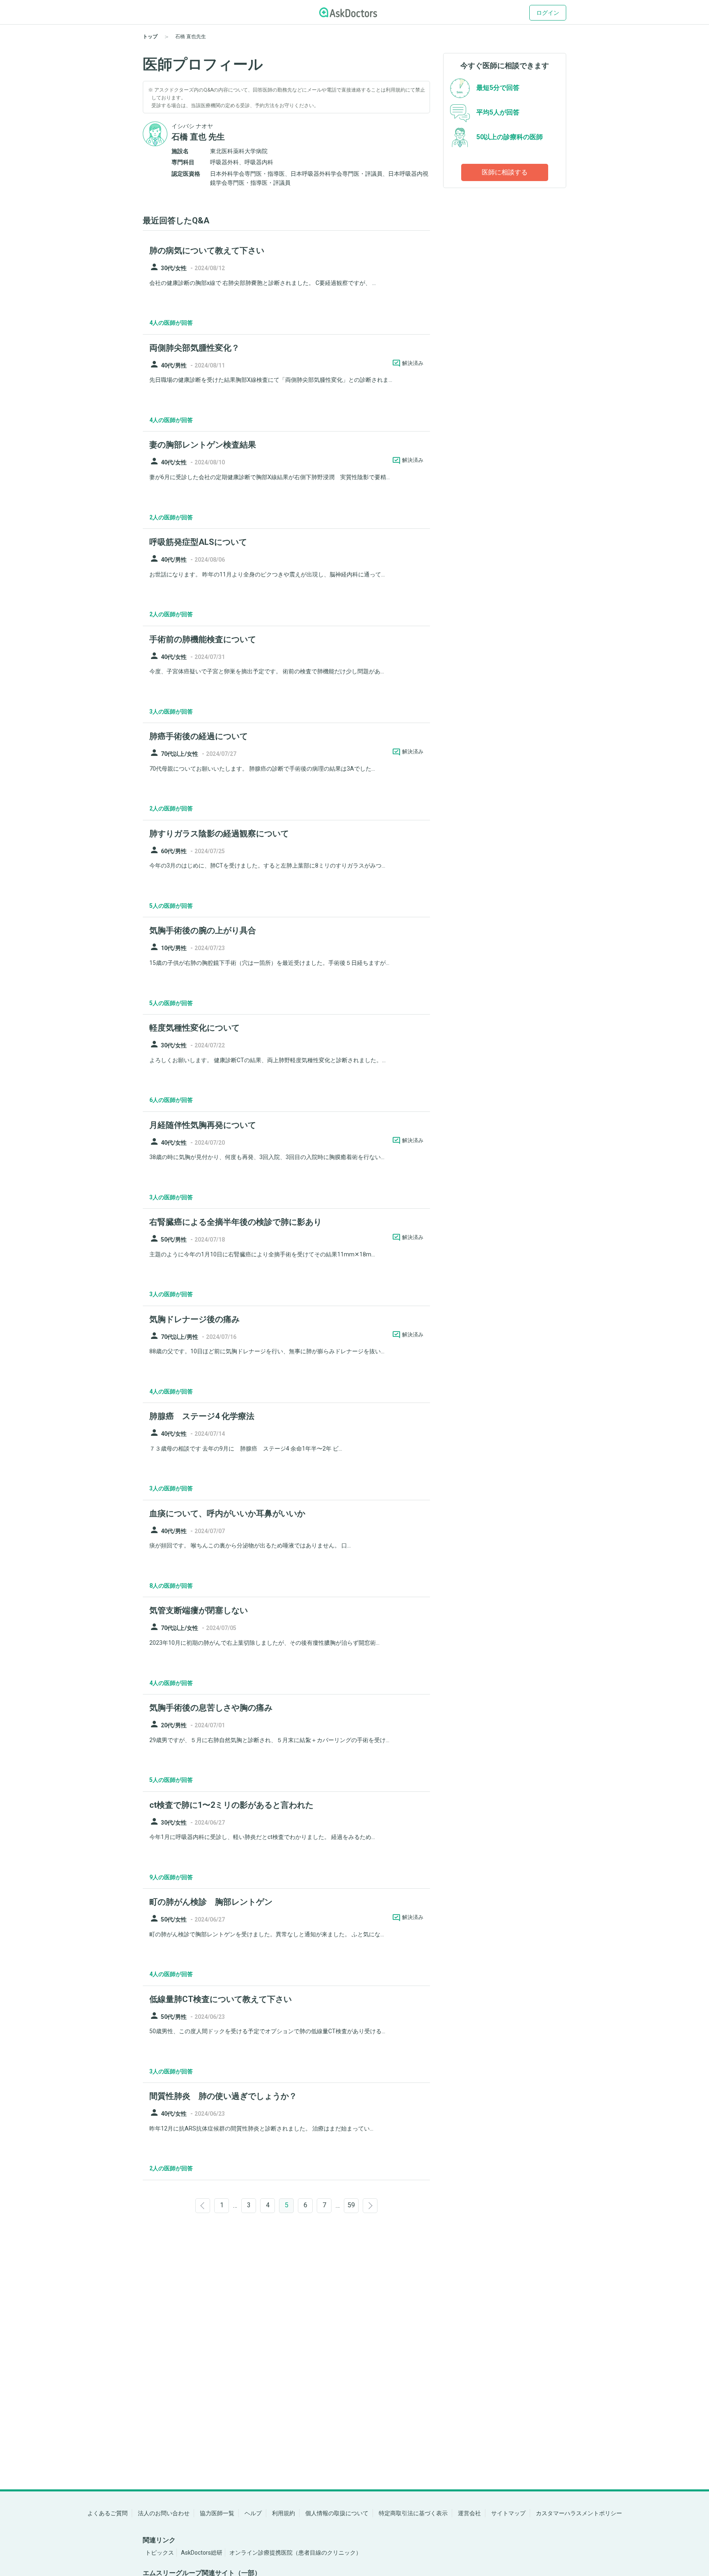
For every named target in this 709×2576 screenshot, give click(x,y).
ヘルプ (253, 2513)
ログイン (548, 13)
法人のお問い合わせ (164, 2513)
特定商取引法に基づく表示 (413, 2513)
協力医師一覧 (217, 2513)
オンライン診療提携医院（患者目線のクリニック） (295, 2553)
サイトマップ (508, 2513)
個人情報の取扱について (337, 2513)
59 (351, 2205)
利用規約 (284, 2513)
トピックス (160, 2553)
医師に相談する (505, 172)
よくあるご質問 (107, 2513)
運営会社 (469, 2513)
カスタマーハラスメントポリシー (579, 2513)
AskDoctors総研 (202, 2553)
